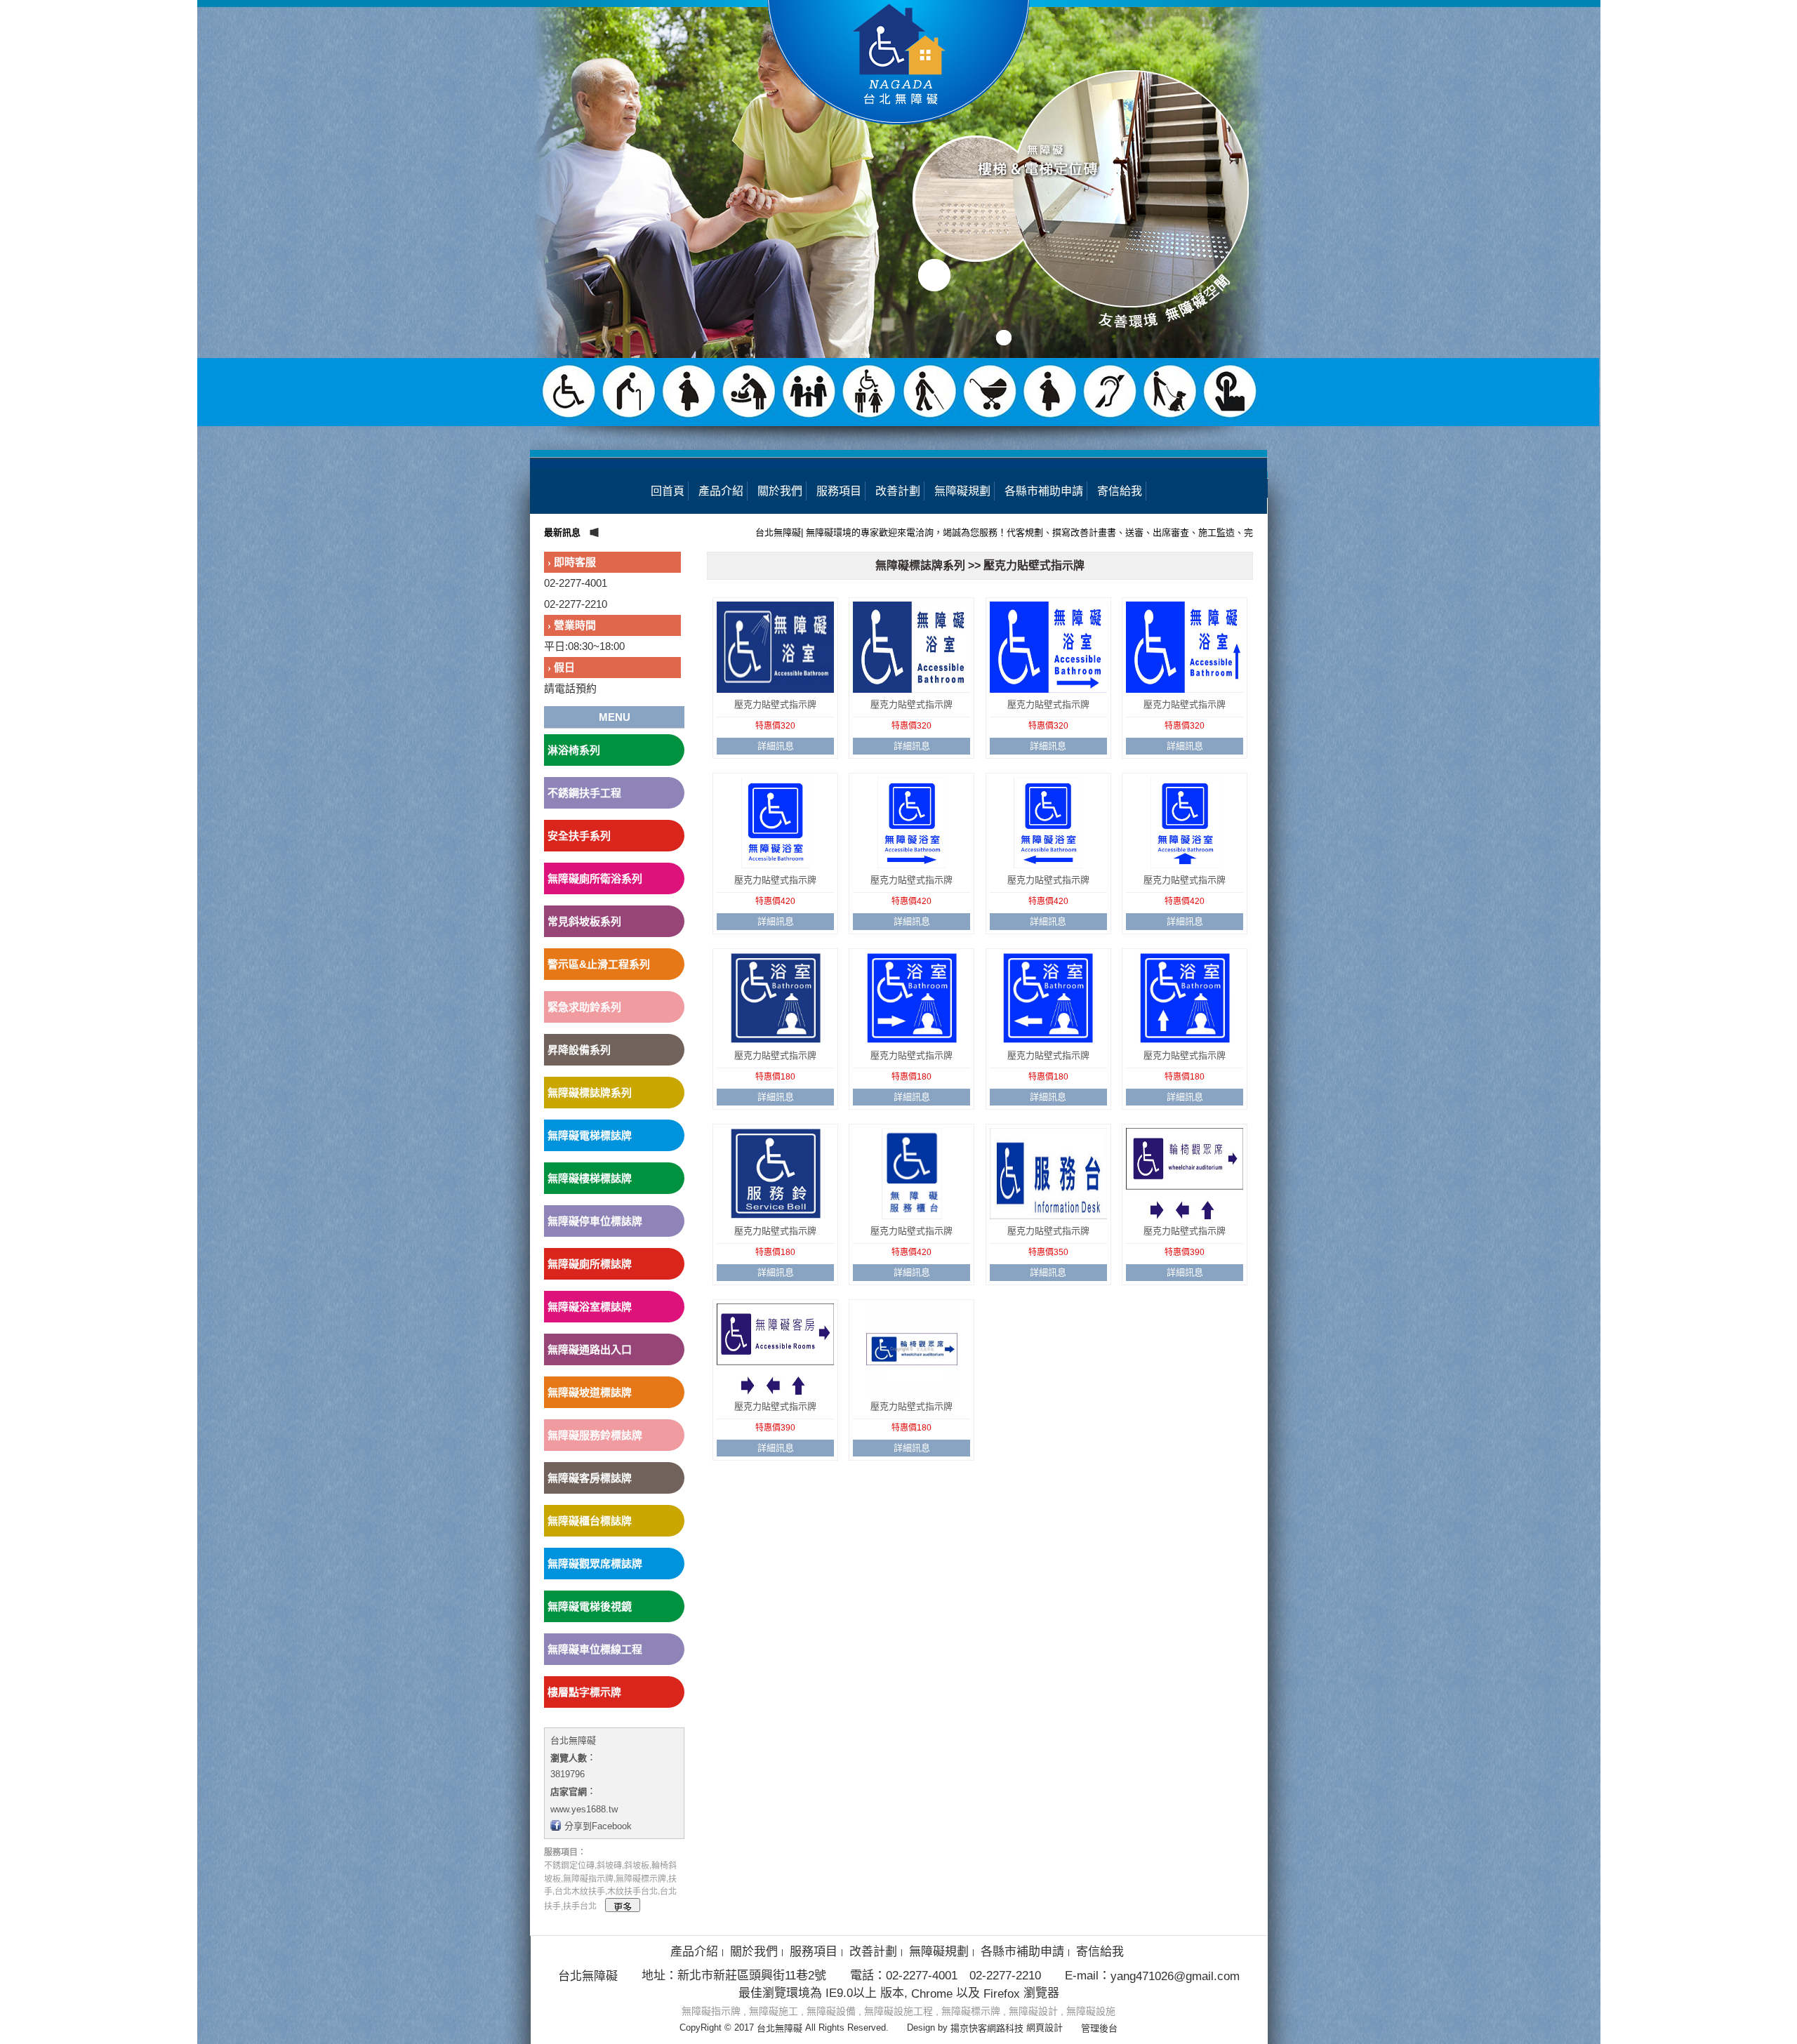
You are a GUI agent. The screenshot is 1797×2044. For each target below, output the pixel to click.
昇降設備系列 (579, 1050)
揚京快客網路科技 (987, 2028)
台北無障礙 (573, 1740)
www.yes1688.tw (584, 1809)
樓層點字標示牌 (584, 1692)
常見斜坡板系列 (584, 921)
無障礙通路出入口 (590, 1349)
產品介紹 (721, 491)
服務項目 (839, 491)
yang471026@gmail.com (1175, 1976)
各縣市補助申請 (1044, 491)
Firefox (1002, 1993)
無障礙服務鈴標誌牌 (595, 1435)
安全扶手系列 (579, 836)
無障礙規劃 (962, 491)
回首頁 (668, 491)
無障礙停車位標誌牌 (595, 1221)
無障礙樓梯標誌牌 (590, 1178)
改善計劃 (898, 491)
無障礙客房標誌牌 (590, 1478)
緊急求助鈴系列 (584, 1007)
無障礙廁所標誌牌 (590, 1264)
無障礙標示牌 (971, 2011)
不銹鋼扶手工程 (584, 793)
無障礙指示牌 (711, 2011)
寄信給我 (1120, 491)
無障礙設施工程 (898, 2011)
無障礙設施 (1091, 2011)
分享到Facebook (598, 1826)
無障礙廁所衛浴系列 (595, 878)
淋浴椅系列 (574, 750)
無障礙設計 (1033, 2011)
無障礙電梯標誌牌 (590, 1135)
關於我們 (780, 491)
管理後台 (1099, 2028)
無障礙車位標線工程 (595, 1649)
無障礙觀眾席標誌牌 (595, 1564)
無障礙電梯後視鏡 (590, 1606)
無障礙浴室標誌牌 (590, 1307)
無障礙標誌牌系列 (590, 1093)
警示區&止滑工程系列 (599, 964)
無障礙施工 (774, 2011)
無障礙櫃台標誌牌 (590, 1521)
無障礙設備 (831, 2011)
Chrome (932, 1993)
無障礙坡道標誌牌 (590, 1392)
